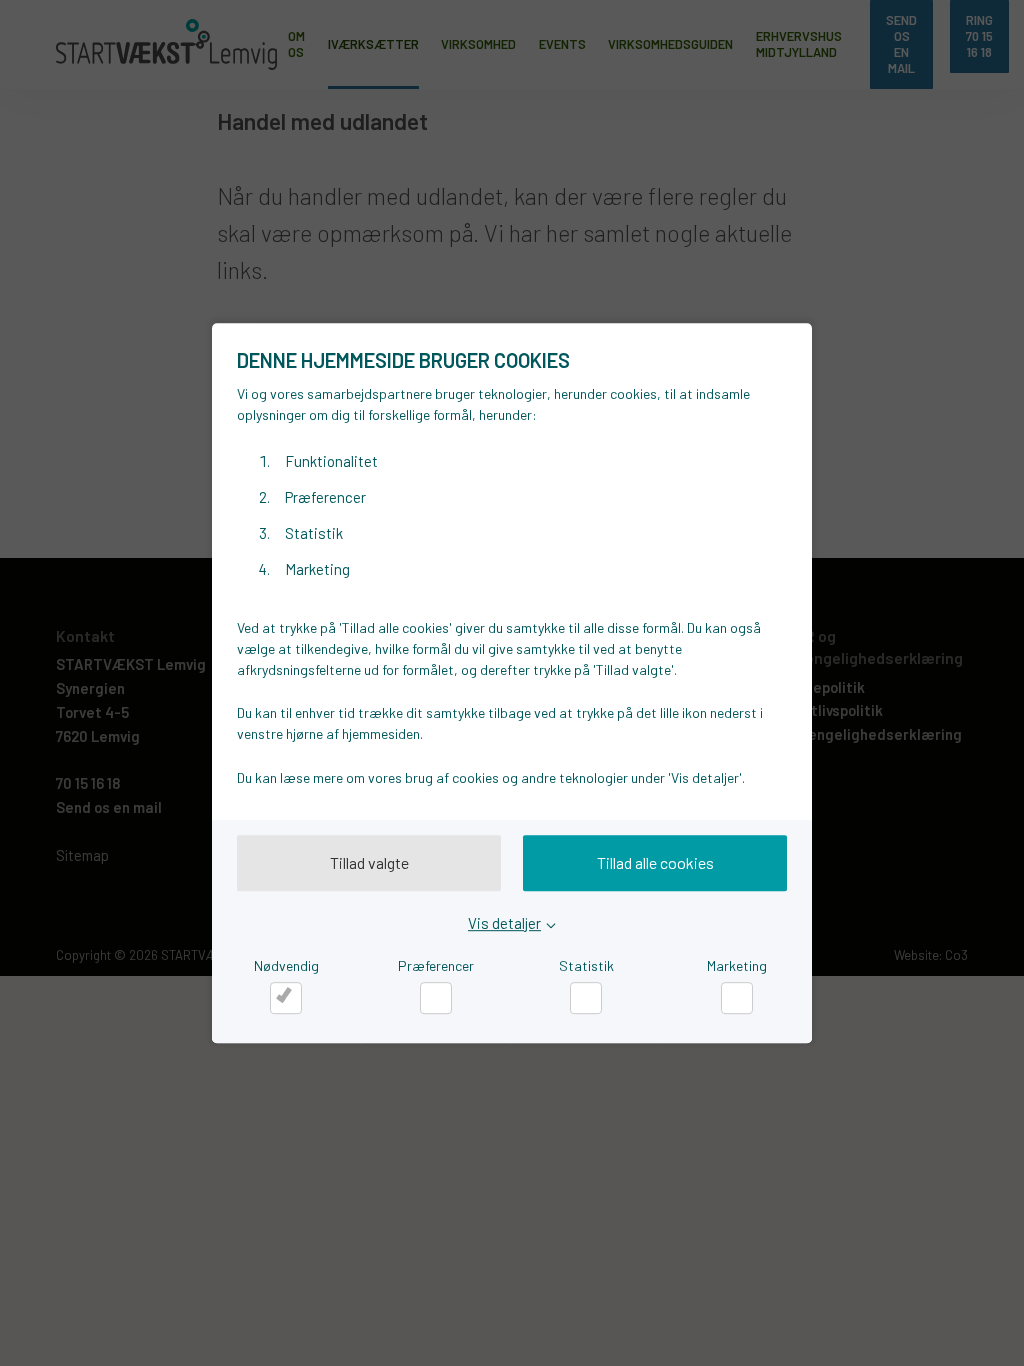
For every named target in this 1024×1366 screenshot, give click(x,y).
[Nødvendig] (286, 998)
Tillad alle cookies (655, 862)
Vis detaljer (504, 923)
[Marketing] (737, 998)
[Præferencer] (436, 998)
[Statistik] (586, 998)
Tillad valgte (369, 862)
